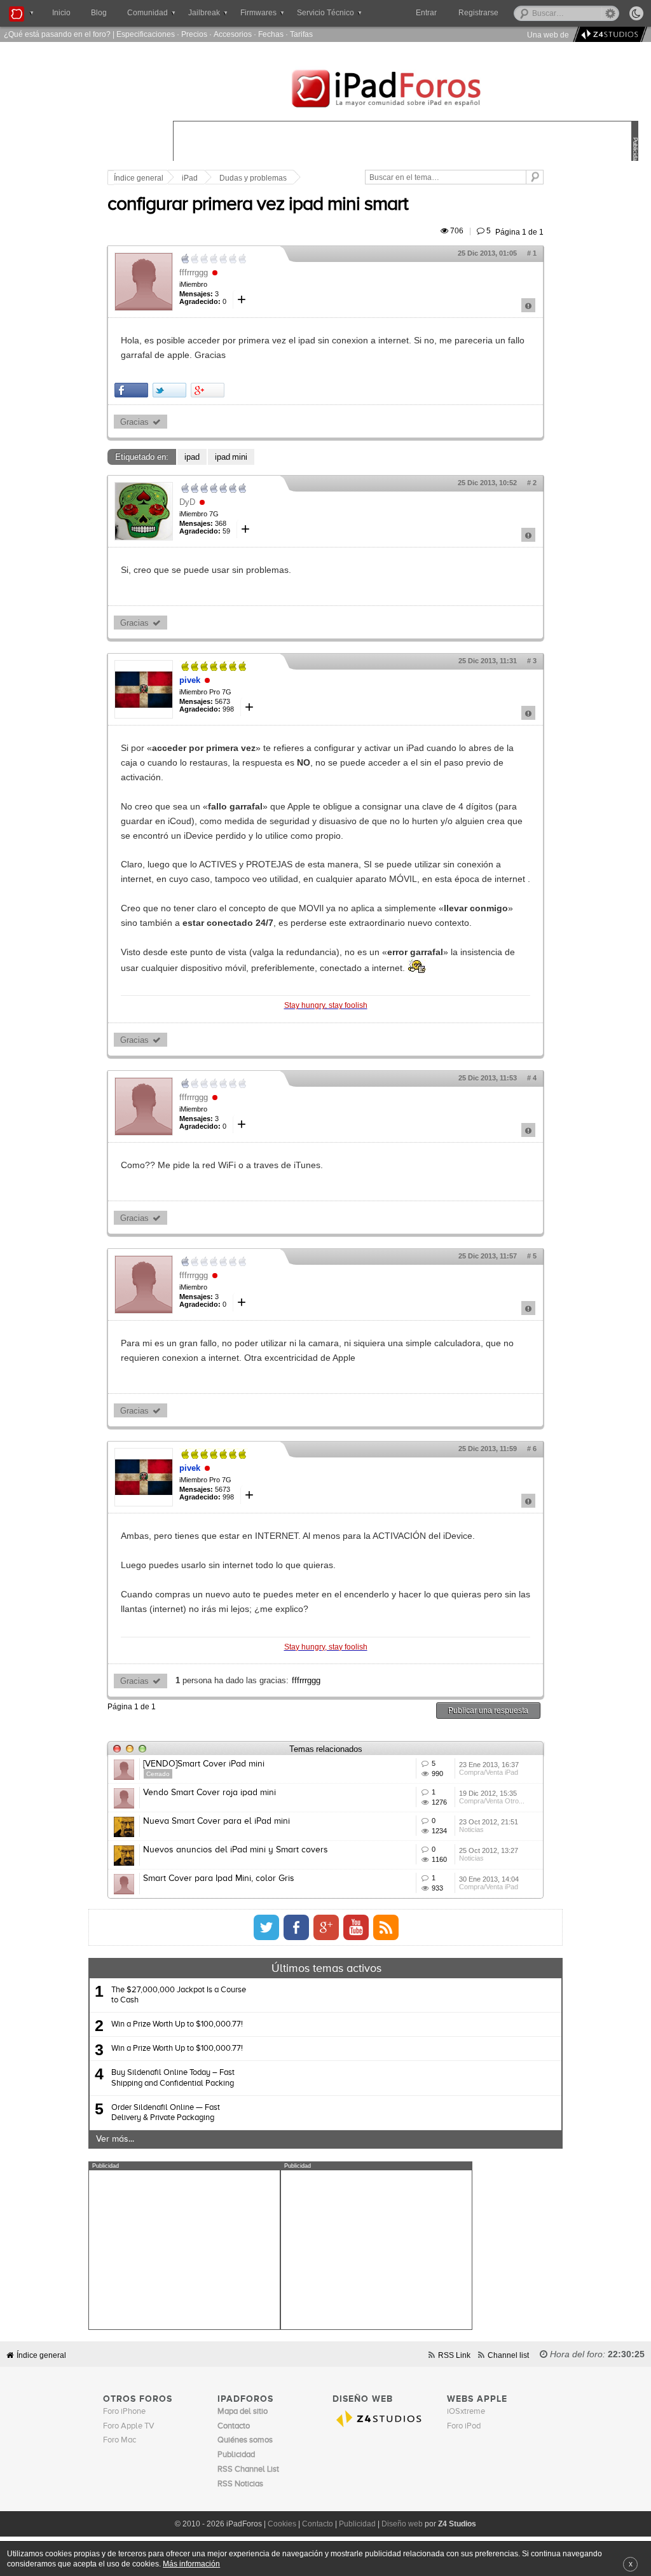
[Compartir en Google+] (208, 390)
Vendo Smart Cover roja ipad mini (209, 1793)
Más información (191, 2564)
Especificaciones (146, 34)
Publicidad (357, 2524)
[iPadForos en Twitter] (266, 1927)
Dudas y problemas (253, 178)
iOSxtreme (466, 2412)
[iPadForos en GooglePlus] (326, 1927)
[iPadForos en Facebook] (296, 1927)
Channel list (508, 2355)
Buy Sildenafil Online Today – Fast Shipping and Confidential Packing (173, 2078)
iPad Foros (406, 90)
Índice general (139, 178)
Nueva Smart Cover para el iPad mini (216, 1821)
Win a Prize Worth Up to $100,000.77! (177, 2024)
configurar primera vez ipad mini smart (258, 205)
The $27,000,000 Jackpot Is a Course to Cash (179, 1995)
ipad (192, 457)
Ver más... (115, 2139)
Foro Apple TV (129, 2426)
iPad (190, 178)
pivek (190, 680)
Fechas (271, 34)
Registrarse (478, 13)
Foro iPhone (124, 2412)
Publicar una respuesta (488, 1710)
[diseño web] (608, 35)
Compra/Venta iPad (489, 1772)
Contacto (318, 2524)
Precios (194, 34)
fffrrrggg (194, 272)
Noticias (471, 1829)
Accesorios (233, 34)
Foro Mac (120, 2440)
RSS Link (454, 2355)
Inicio (61, 13)
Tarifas (301, 34)
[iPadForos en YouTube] (356, 1927)
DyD (187, 502)
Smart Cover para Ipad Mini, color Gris (219, 1878)
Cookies (282, 2524)
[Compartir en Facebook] (131, 390)
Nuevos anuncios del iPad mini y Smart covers (236, 1850)
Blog (99, 13)
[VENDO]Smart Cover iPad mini (204, 1764)
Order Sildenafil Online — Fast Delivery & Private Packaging (166, 2113)
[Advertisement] (184, 2250)
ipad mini (231, 457)
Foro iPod (464, 2426)
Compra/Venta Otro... (492, 1801)
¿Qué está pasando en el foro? (57, 34)
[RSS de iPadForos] (386, 1927)
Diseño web (402, 2524)
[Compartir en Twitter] (169, 390)
